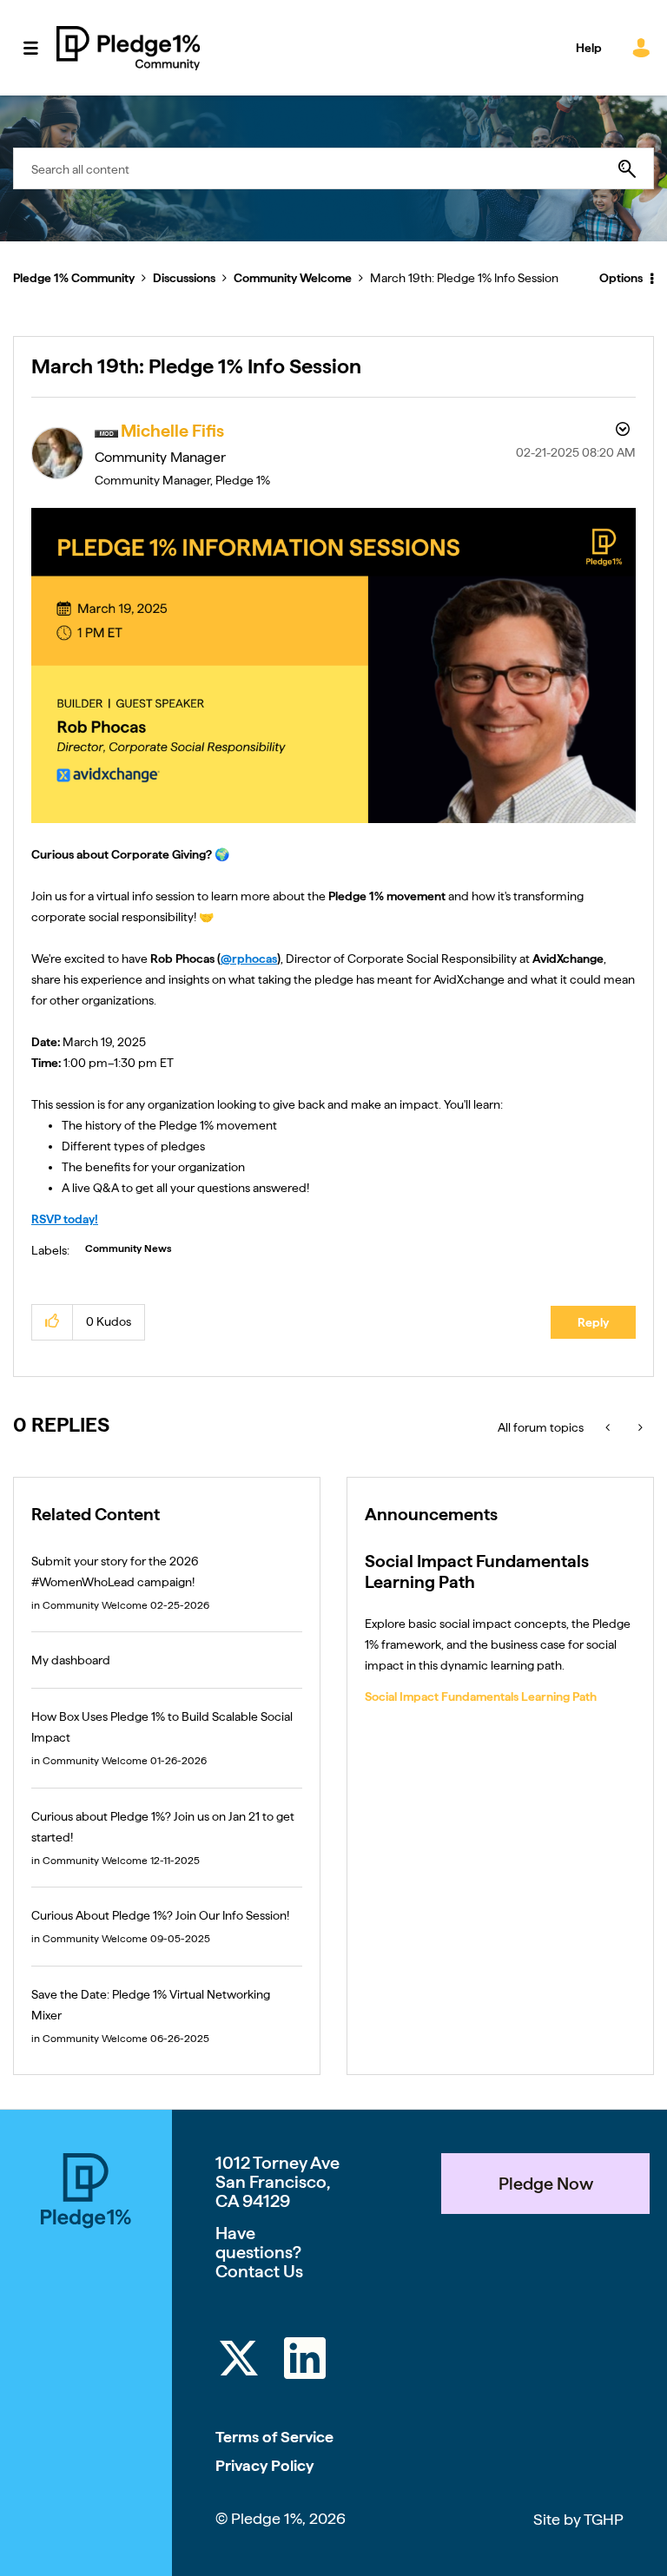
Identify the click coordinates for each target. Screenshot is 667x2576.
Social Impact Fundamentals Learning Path (481, 1696)
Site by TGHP (578, 2519)
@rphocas (249, 959)
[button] (53, 1322)
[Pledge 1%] (86, 2194)
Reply (593, 1322)
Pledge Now (546, 2184)
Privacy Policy (264, 2465)
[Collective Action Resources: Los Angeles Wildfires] (639, 1427)
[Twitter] (239, 2361)
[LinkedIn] (305, 2361)
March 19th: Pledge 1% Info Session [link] (464, 278)
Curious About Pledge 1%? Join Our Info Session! (160, 1915)
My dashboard (71, 1660)
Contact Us (259, 2271)
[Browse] (39, 48)
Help (589, 48)
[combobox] (333, 168)
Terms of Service (274, 2437)
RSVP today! (65, 1219)
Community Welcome (293, 278)
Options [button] (621, 278)
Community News (129, 1248)
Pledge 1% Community (128, 48)
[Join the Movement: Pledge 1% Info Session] (609, 1427)
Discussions (184, 278)
